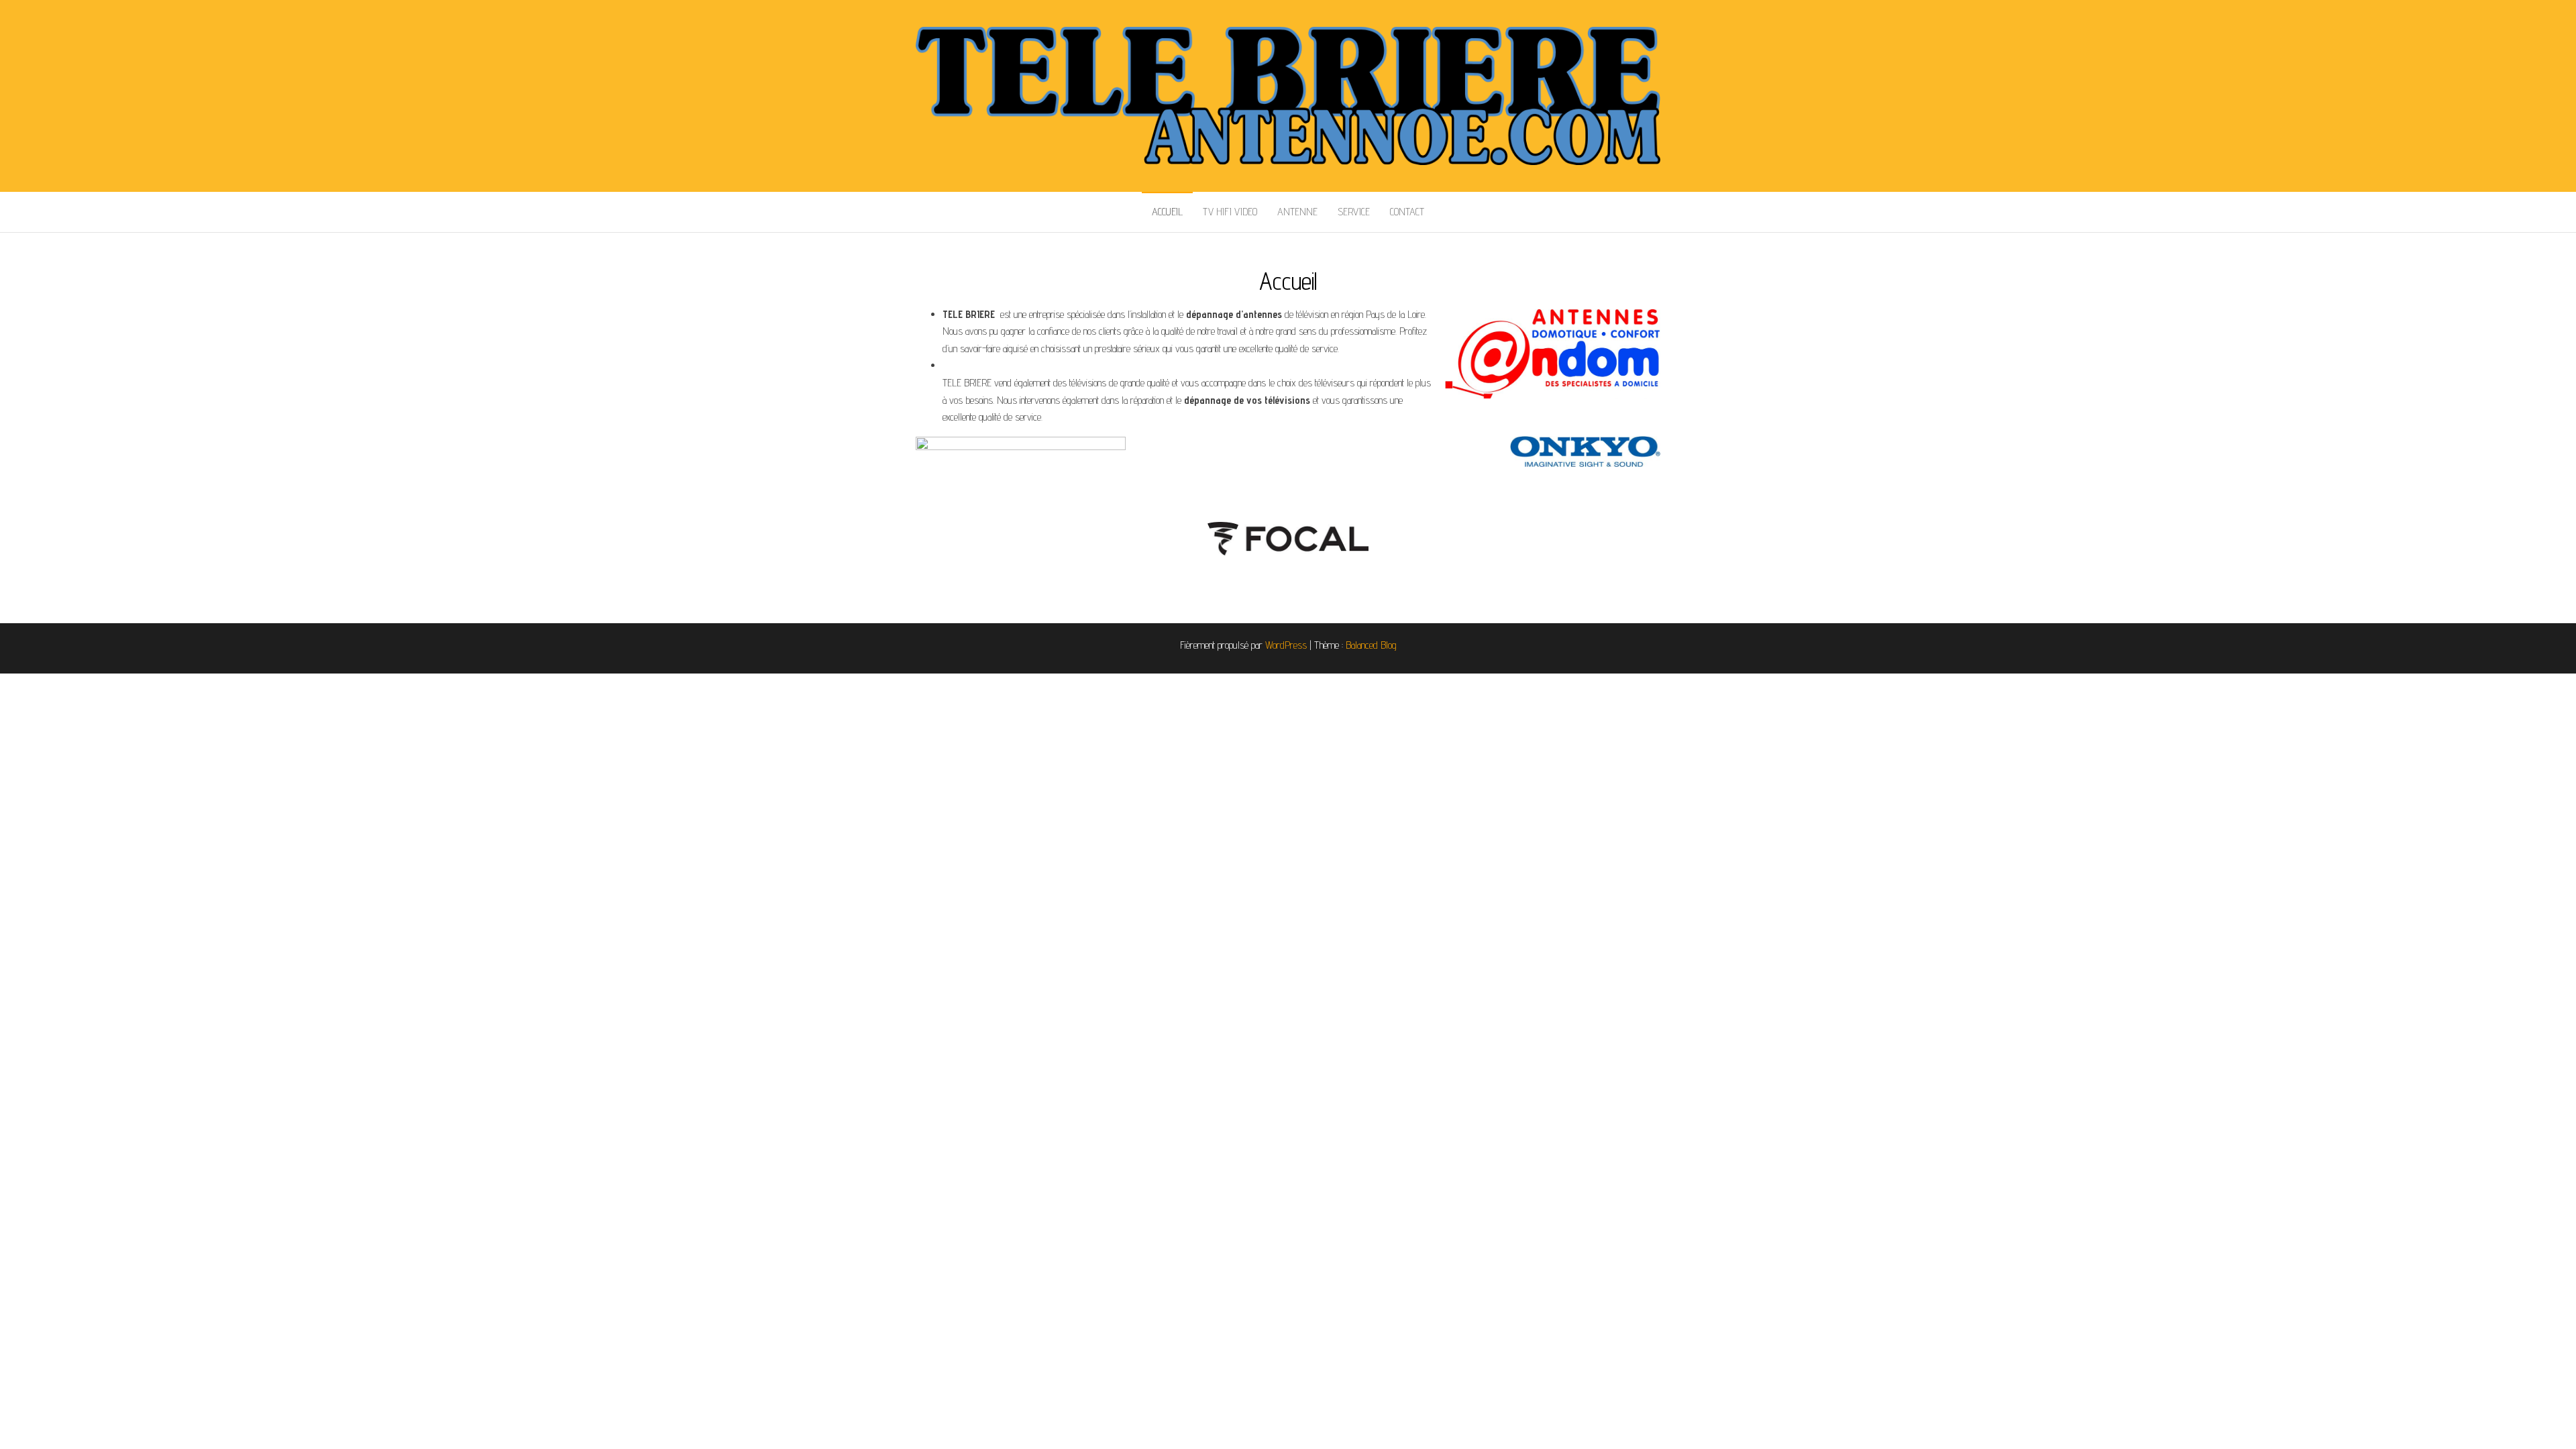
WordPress (1286, 645)
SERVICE (1354, 212)
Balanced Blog (1371, 645)
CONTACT (1407, 212)
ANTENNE (1297, 212)
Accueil (1167, 212)
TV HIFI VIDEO (1230, 212)
